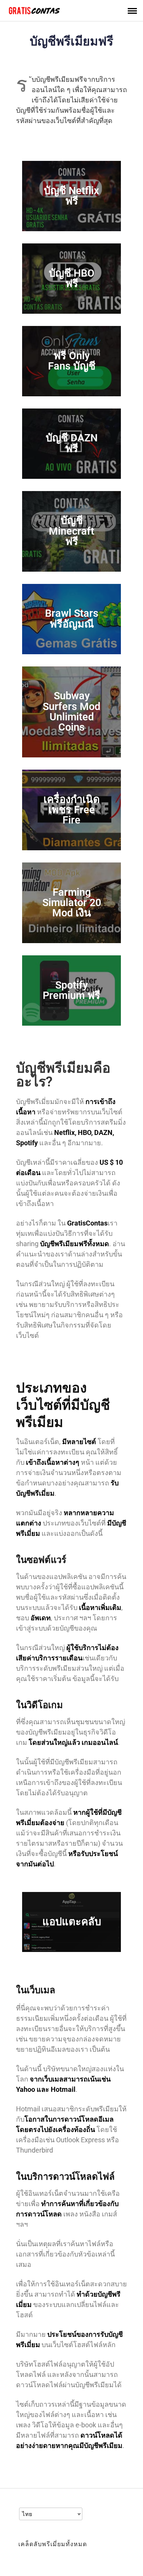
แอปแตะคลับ (72, 1922)
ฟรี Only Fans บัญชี (72, 361)
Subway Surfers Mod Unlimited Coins (71, 712)
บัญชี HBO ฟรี (72, 278)
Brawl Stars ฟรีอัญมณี (72, 618)
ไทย (27, 2514)
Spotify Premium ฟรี (71, 990)
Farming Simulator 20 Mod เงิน (72, 903)
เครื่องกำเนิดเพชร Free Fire (72, 810)
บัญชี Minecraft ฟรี (71, 531)
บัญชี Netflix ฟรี (71, 196)
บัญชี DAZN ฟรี (72, 443)
